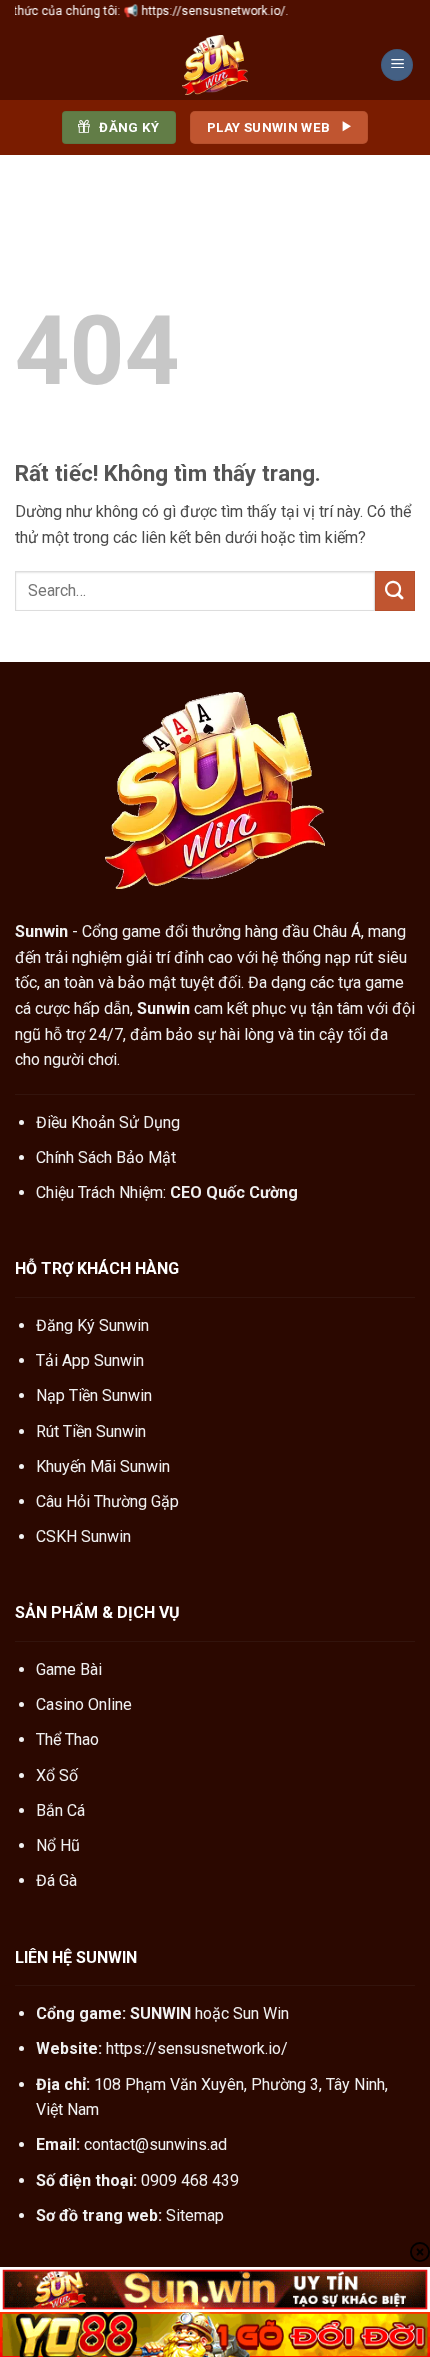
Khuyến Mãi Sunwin (103, 1466)
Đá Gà (56, 1880)
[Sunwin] (215, 65)
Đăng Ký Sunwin (92, 1325)
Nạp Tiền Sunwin (94, 1395)
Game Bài (69, 1669)
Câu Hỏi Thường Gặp (107, 1501)
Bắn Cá (60, 1810)
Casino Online (84, 1704)
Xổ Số (57, 1775)
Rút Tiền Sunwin (91, 1431)
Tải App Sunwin (90, 1360)
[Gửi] (395, 590)
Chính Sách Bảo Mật (106, 1157)
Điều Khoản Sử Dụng (108, 1122)
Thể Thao (67, 1739)
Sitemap (195, 2215)
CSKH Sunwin (83, 1536)
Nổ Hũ (58, 1845)
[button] (397, 65)
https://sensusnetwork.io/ (197, 2048)
